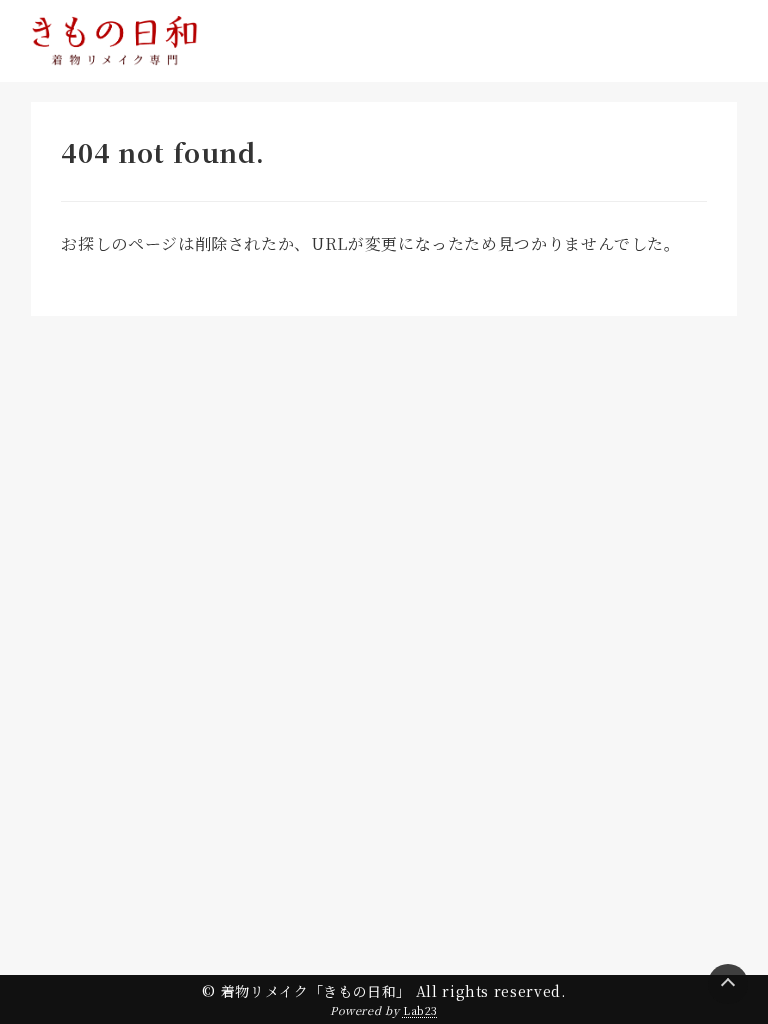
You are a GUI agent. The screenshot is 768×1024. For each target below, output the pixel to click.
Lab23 (420, 1010)
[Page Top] (728, 984)
